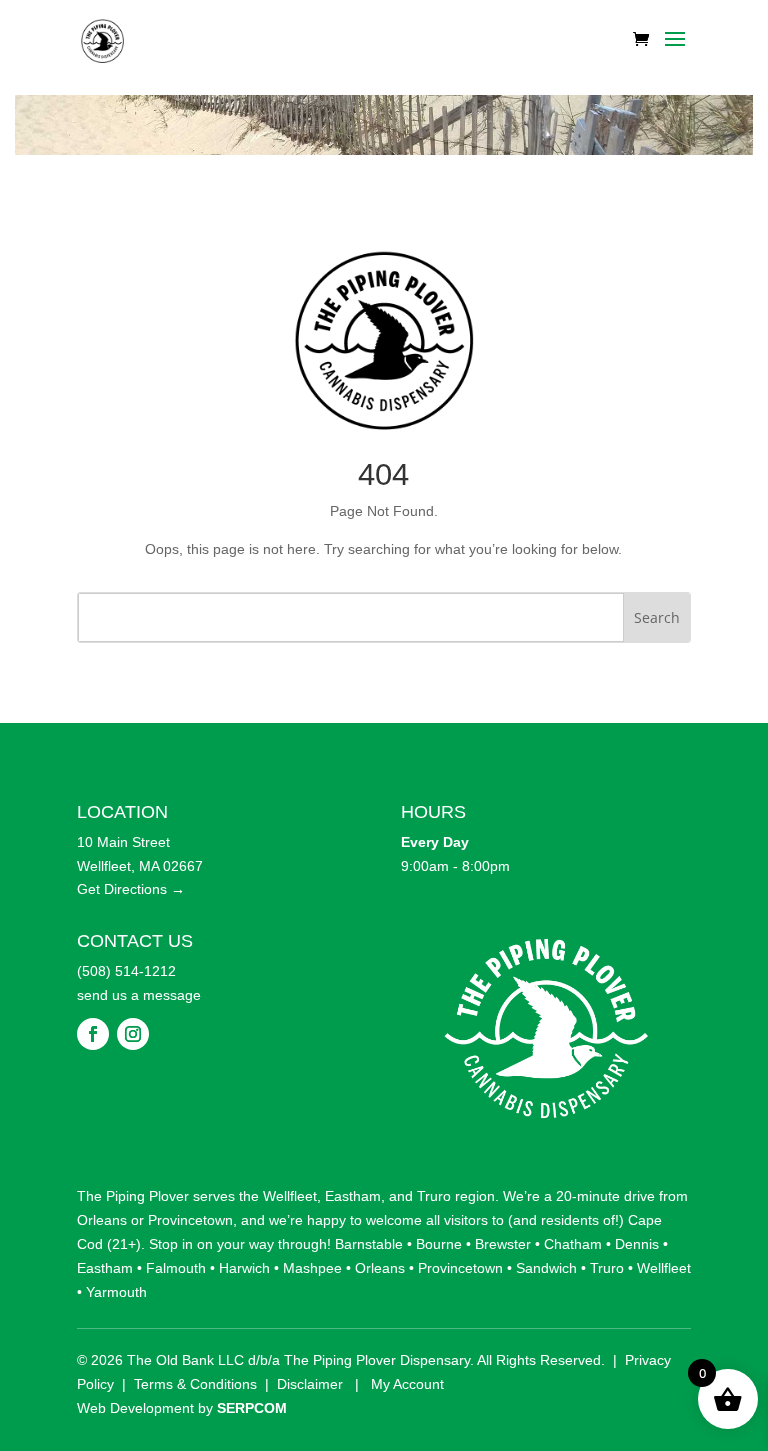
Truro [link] (434, 1196)
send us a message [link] (139, 995)
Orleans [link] (102, 1220)
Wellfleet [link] (290, 1196)
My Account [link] (407, 1384)
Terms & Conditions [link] (195, 1384)
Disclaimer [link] (310, 1384)
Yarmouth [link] (116, 1292)
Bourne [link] (439, 1244)
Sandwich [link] (546, 1268)
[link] (102, 38)
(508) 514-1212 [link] (126, 971)
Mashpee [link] (312, 1268)
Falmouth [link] (176, 1268)
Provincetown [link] (190, 1220)
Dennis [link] (637, 1244)
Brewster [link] (503, 1244)
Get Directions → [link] (131, 889)
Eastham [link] (353, 1196)
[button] (675, 52)
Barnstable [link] (369, 1244)
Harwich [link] (244, 1268)
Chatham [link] (573, 1244)
